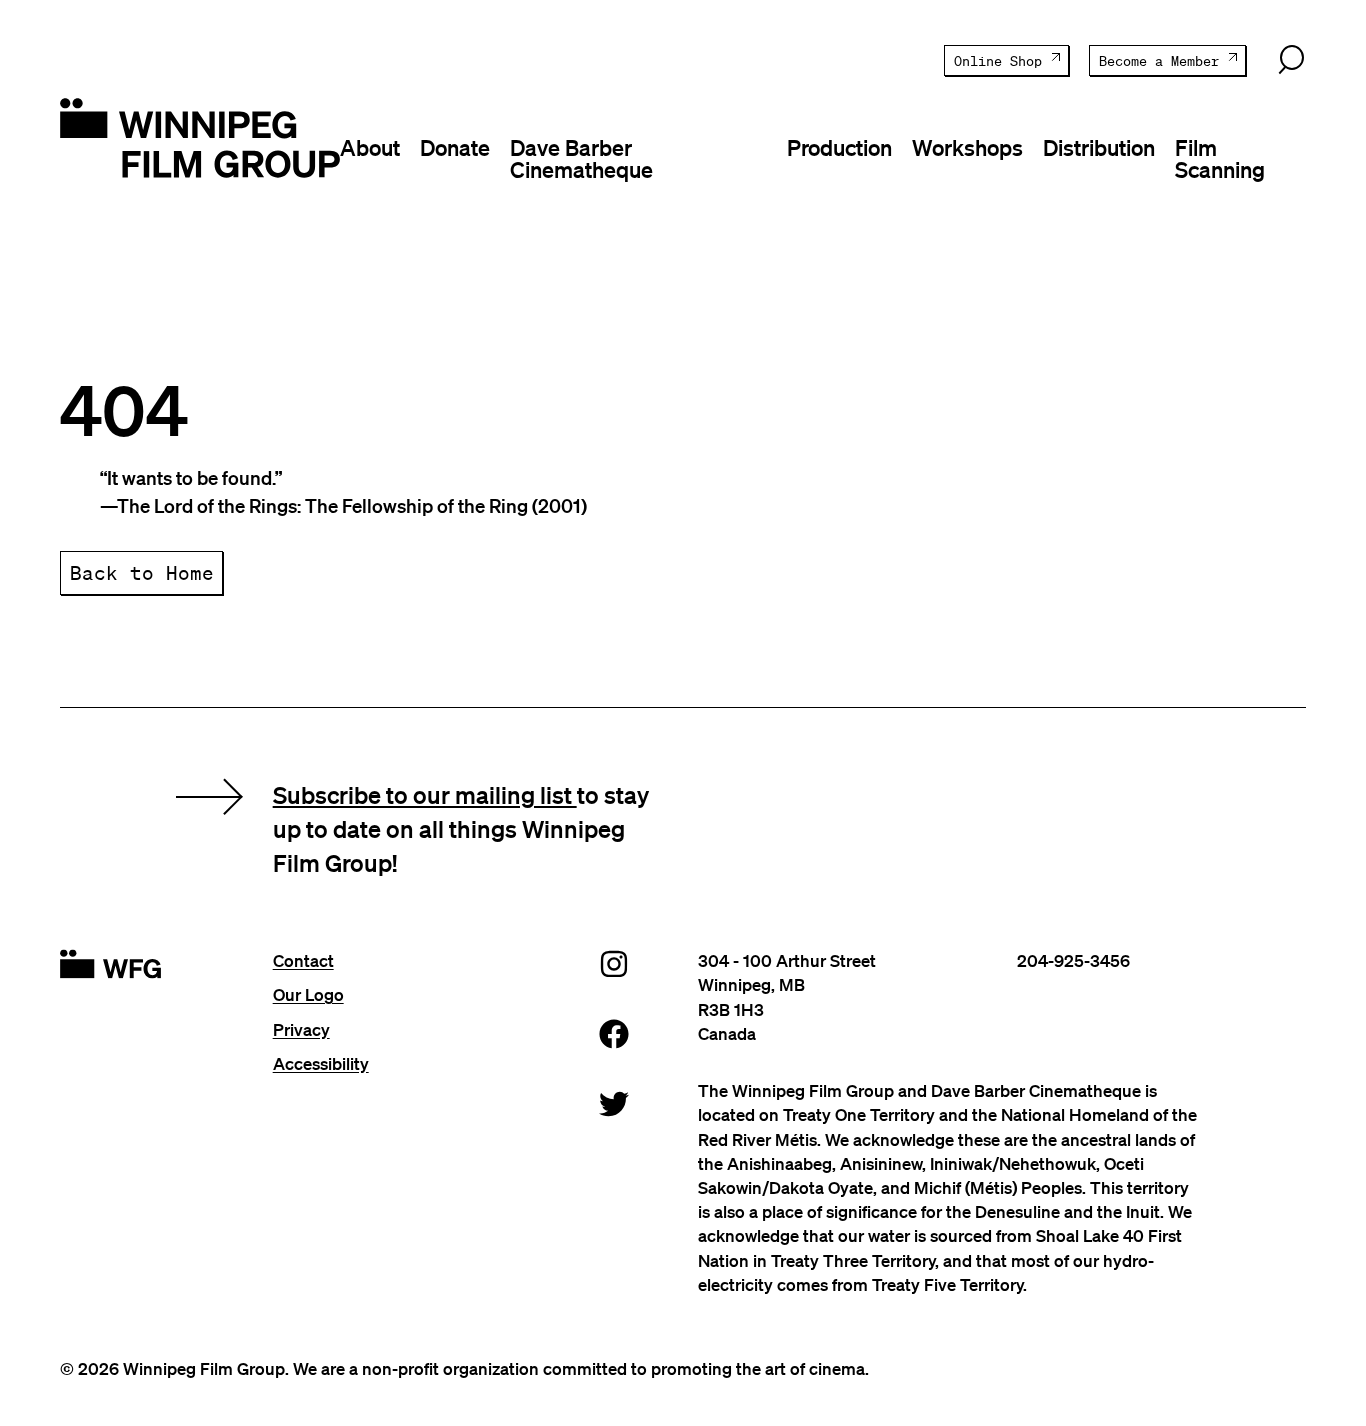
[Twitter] (614, 1103)
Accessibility (321, 1063)
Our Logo (308, 994)
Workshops (967, 147)
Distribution (1099, 147)
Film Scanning (1220, 158)
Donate (455, 147)
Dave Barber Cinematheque (581, 158)
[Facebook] (614, 1033)
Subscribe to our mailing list (425, 794)
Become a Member (1159, 61)
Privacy (301, 1029)
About (370, 147)
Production (839, 147)
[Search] (1291, 60)
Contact (303, 960)
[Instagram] (614, 963)
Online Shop (998, 61)
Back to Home (142, 572)
